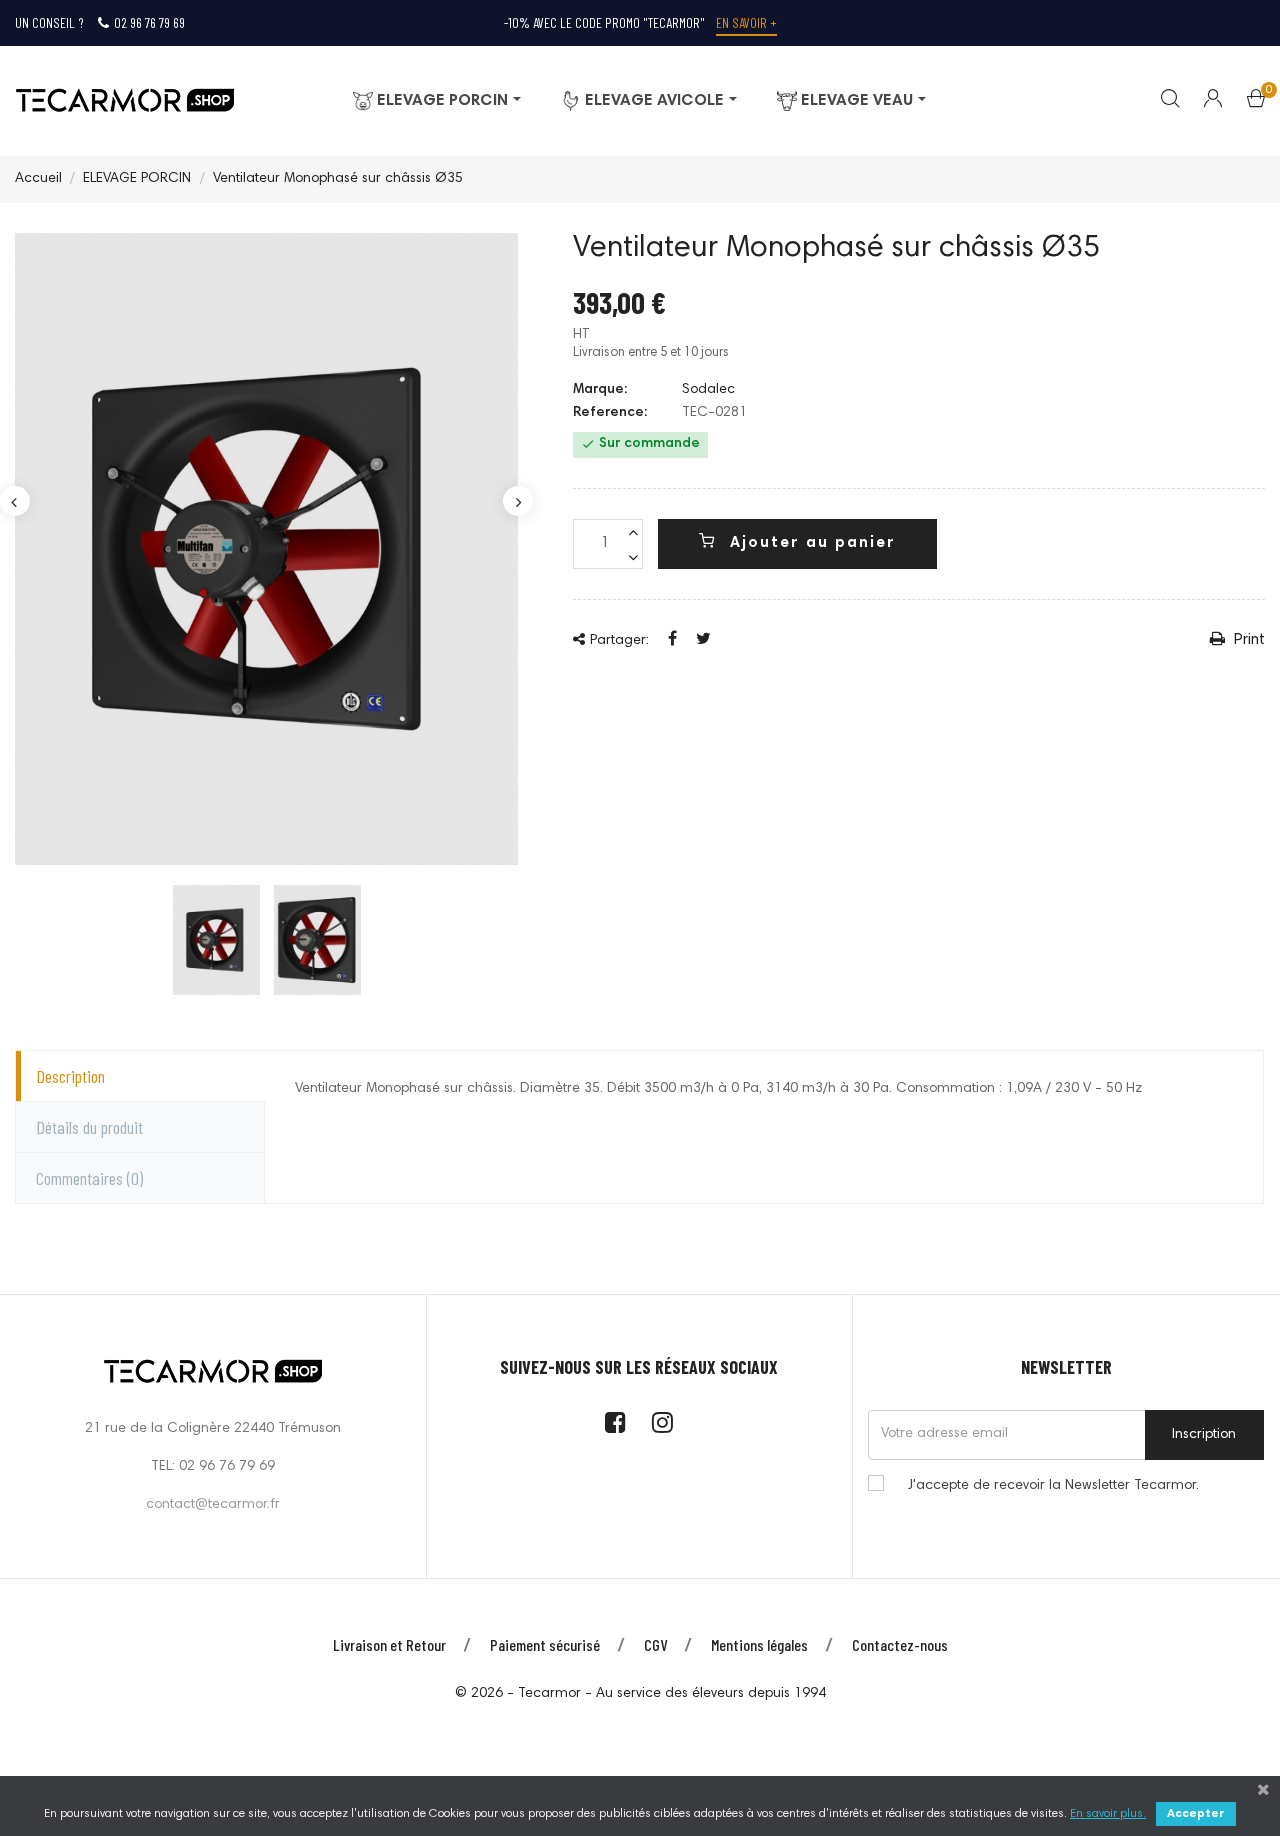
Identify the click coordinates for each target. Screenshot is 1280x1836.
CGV (655, 1644)
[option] (216, 940)
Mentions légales (759, 1644)
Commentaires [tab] (89, 1178)
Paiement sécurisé (545, 1644)
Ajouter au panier (810, 543)
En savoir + (746, 22)
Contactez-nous (900, 1644)
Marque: (600, 390)
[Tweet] (703, 640)
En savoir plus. (1108, 1814)
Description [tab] (70, 1076)
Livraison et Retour (389, 1644)
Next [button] (518, 501)
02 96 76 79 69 (149, 22)
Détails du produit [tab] (89, 1127)
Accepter (1196, 1814)
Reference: (610, 413)
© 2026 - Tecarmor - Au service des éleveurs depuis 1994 (640, 1694)
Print (1247, 640)
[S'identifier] (1200, 101)
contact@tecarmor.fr (213, 1505)
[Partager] (672, 640)
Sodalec (708, 390)
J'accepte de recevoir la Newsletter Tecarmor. (1053, 1486)
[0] (1256, 103)
